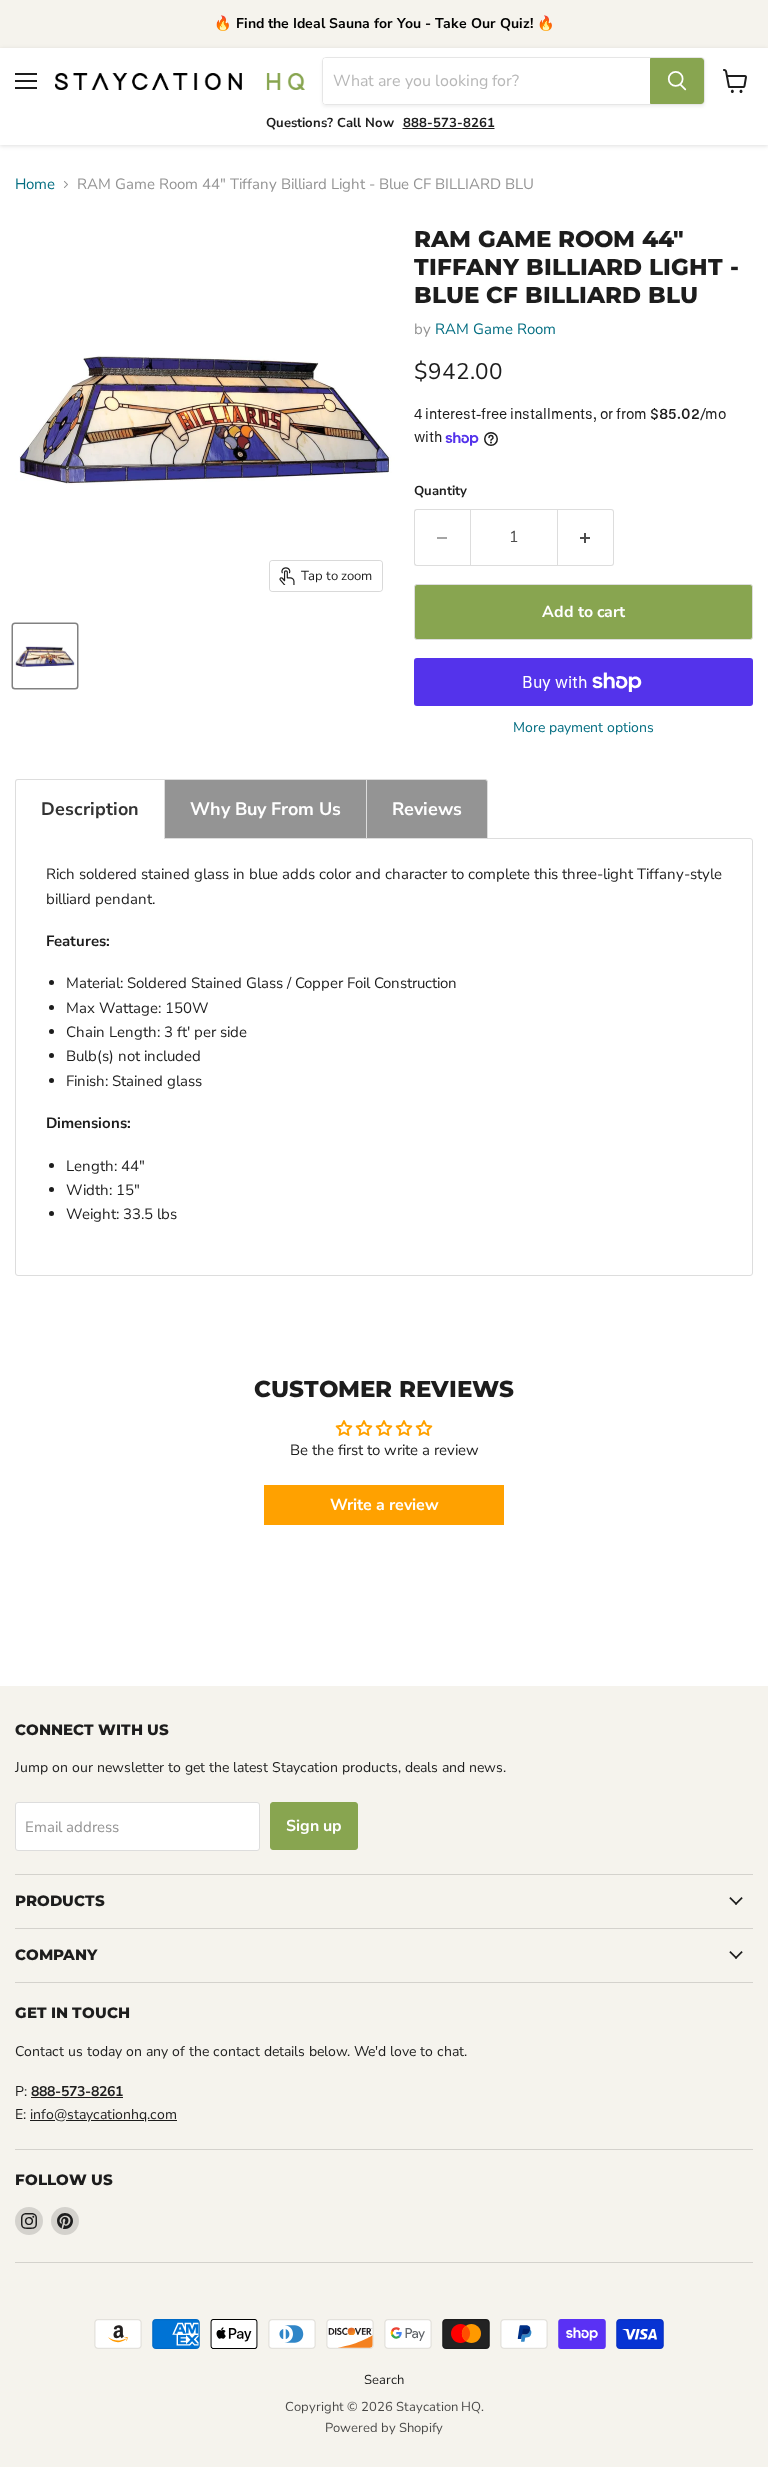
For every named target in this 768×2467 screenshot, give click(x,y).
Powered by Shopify (384, 2428)
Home (35, 184)
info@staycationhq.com (103, 2114)
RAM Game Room (495, 329)
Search (384, 2380)
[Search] (677, 81)
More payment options (583, 728)
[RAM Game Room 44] (45, 656)
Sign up (314, 1826)
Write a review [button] (384, 1505)
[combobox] (486, 81)
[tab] (90, 809)
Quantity (440, 491)
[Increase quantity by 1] (586, 537)
